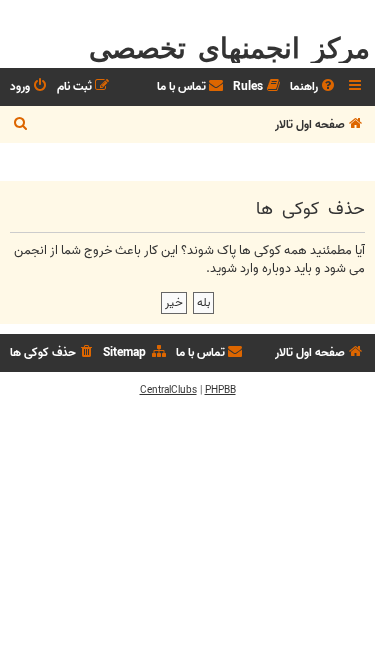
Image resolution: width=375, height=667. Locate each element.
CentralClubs (168, 390)
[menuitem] (314, 87)
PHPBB (220, 390)
